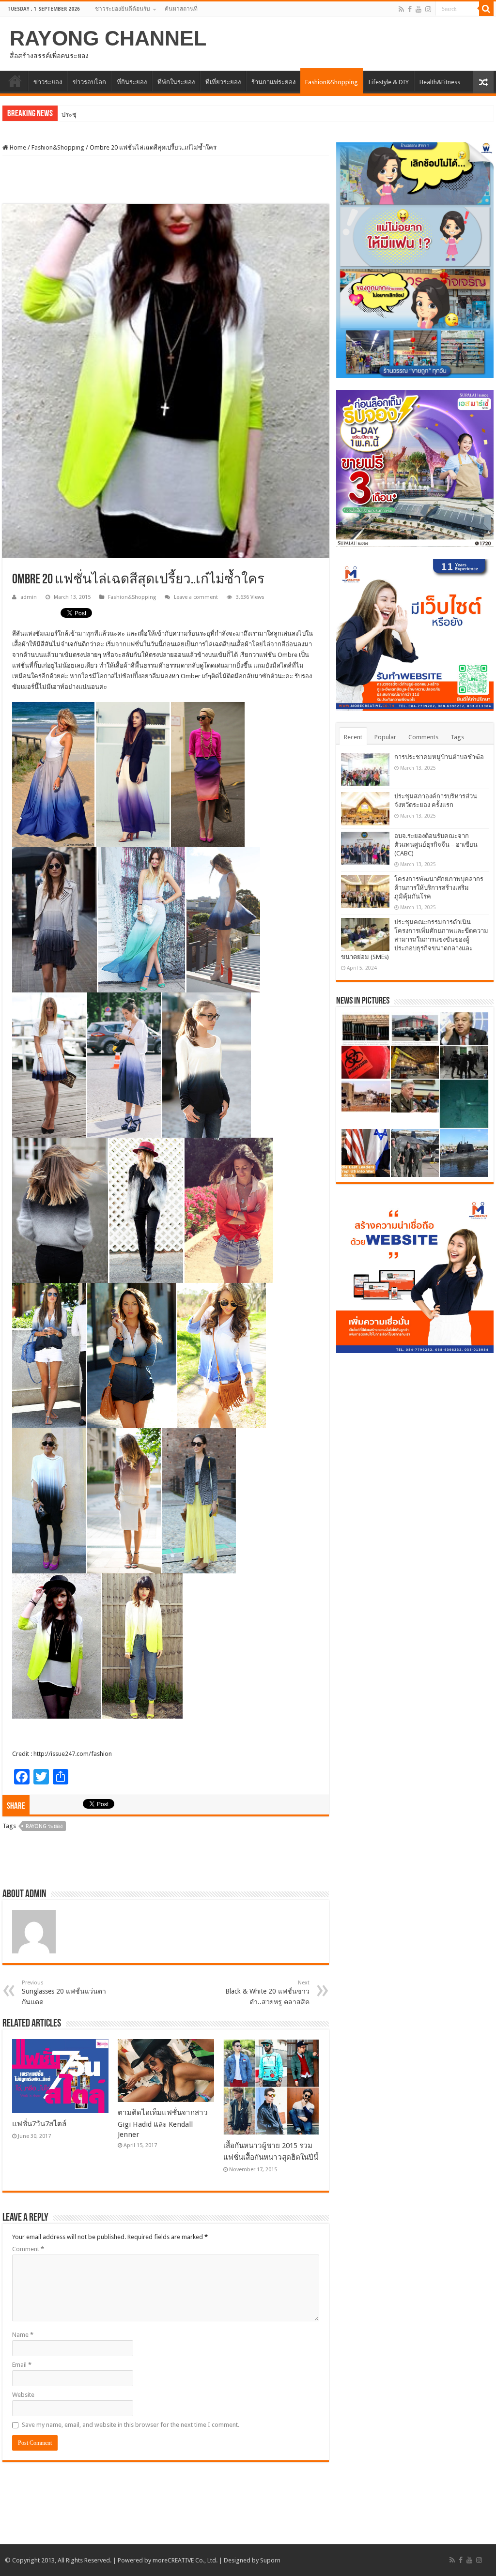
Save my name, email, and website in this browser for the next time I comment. (131, 2425)
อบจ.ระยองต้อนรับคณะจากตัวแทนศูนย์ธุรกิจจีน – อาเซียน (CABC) (436, 845)
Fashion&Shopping (332, 82)
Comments (423, 737)
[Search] (486, 9)
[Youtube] (418, 9)
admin (29, 597)
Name (23, 2335)
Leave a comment (196, 597)
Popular (385, 737)
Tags (457, 737)
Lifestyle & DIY (389, 82)
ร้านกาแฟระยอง (273, 82)
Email (22, 2365)
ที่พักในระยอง (176, 82)
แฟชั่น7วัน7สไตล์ (39, 2124)
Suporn (270, 2560)
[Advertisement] (166, 180)
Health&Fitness (440, 82)
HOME (15, 81)
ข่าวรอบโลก (89, 82)
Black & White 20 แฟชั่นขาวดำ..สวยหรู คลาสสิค (267, 1993)
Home (17, 147)
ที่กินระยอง (132, 82)
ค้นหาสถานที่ (181, 9)
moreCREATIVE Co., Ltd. (185, 2560)
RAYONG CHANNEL (108, 38)
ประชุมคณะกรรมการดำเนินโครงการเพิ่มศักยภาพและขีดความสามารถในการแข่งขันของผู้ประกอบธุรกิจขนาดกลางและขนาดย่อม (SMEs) (415, 939)
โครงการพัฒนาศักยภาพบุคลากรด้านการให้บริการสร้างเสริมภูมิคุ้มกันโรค (439, 888)
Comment (28, 2249)
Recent (353, 737)
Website (23, 2395)
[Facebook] (410, 9)
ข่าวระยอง (48, 82)
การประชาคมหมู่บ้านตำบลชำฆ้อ (439, 757)
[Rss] (401, 9)
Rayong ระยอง (44, 1826)
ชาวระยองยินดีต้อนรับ (123, 9)
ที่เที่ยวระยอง (223, 82)
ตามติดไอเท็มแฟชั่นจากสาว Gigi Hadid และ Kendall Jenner (163, 2124)
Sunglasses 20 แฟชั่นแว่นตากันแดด (64, 1993)
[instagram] (428, 9)
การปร (70, 114)
